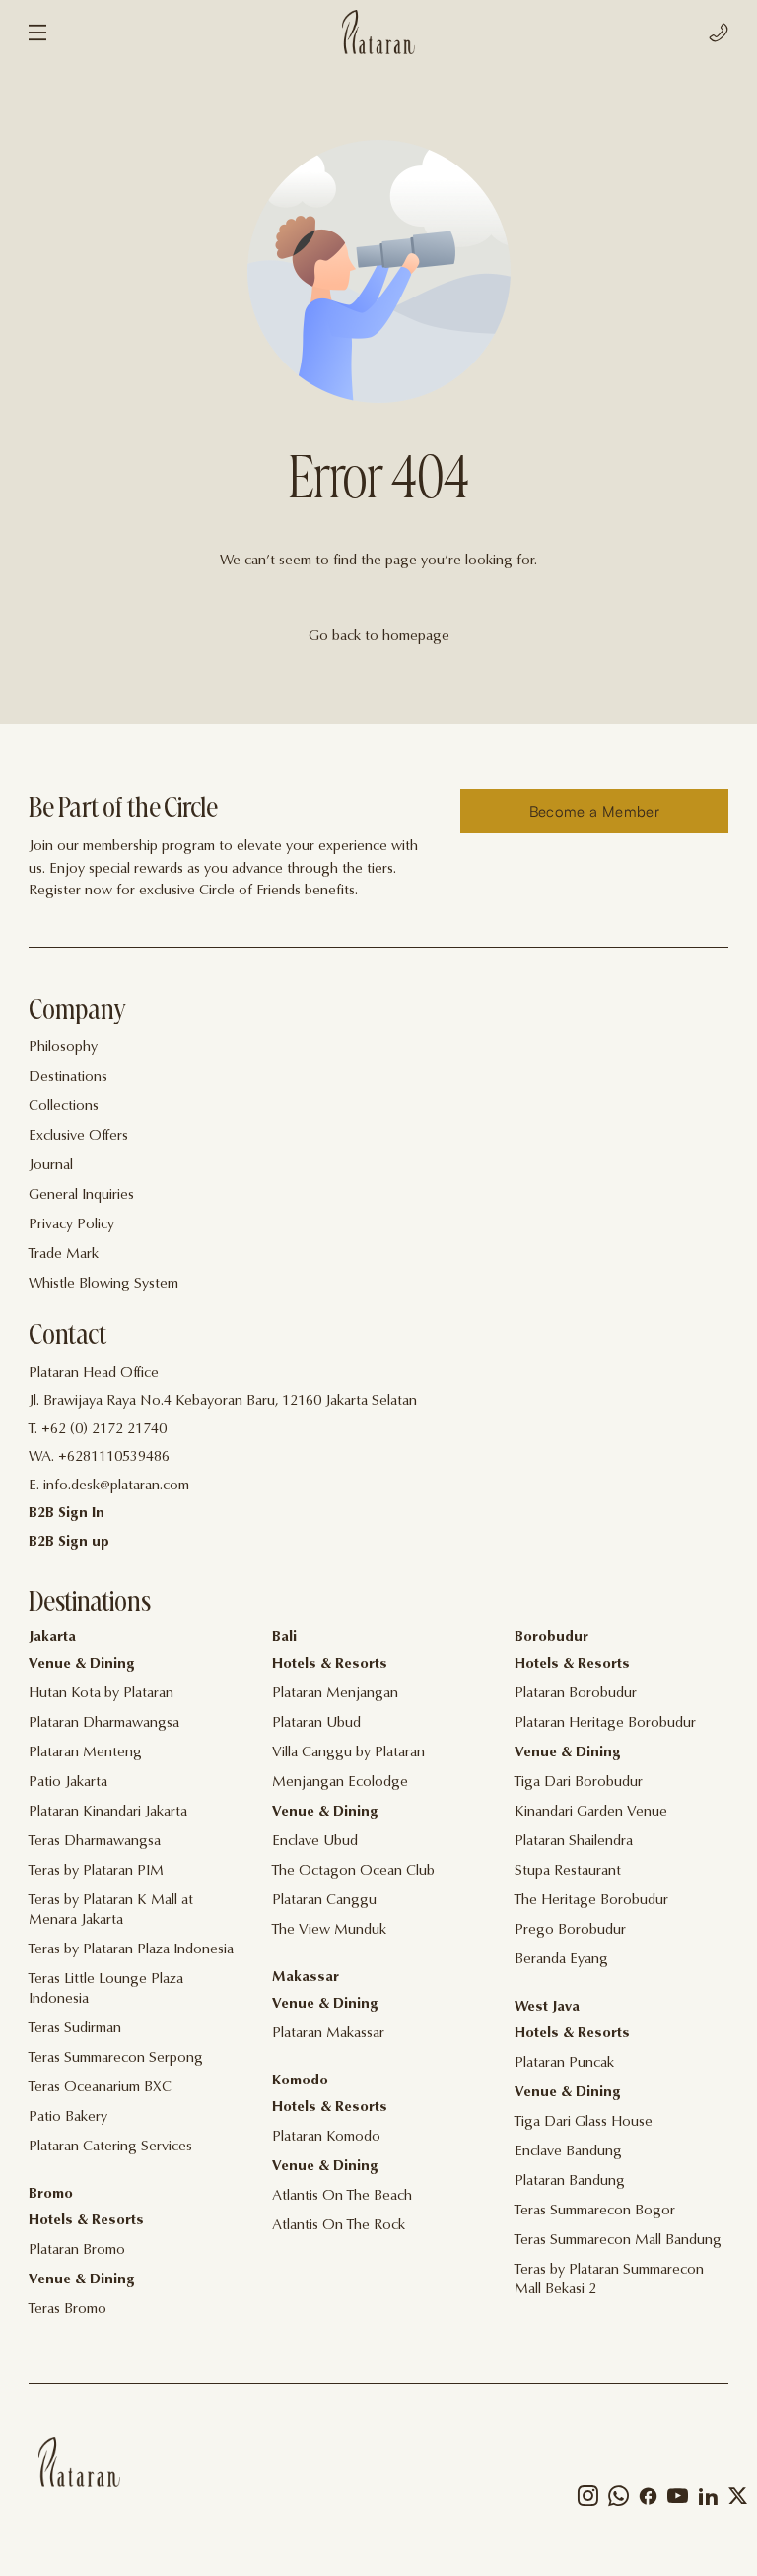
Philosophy (63, 1048)
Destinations (68, 1077)
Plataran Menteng (85, 1753)
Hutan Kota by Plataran (101, 1694)
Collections (64, 1107)
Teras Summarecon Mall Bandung (618, 2241)
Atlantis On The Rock (339, 2226)
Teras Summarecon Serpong (116, 2058)
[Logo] (378, 32)
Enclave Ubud (315, 1842)
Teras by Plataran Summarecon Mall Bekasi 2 (609, 2280)
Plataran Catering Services (110, 2147)
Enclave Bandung (568, 2152)
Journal (51, 1166)
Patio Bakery (68, 2117)
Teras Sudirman (75, 2029)
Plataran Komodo (326, 2137)
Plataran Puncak (564, 2063)
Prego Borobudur (570, 1930)
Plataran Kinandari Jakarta (108, 1812)
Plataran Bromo (77, 2250)
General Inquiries (81, 1195)
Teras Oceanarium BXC (100, 2088)
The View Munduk (329, 1930)
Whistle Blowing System (103, 1284)
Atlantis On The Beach (342, 2196)
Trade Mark (64, 1255)
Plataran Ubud (316, 1723)
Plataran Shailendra (574, 1842)
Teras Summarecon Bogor (595, 2211)
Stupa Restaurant (568, 1871)
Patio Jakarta (68, 1783)
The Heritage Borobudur (591, 1901)
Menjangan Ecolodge (340, 1783)
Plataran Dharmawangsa (104, 1723)
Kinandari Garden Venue (591, 1812)
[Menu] (37, 33)
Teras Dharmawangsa (95, 1842)
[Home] (79, 2462)
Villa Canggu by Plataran (348, 1753)
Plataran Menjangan (335, 1694)
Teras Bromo (68, 2310)
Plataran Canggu (324, 1901)
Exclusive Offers (78, 1136)
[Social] (588, 2501)
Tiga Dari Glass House (584, 2122)
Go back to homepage (379, 637)
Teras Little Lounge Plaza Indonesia (106, 1989)
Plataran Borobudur (576, 1694)
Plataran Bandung (570, 2181)
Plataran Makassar (328, 2034)
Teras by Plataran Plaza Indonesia (131, 1950)
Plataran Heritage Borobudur (605, 1723)
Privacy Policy (71, 1225)
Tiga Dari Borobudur (579, 1783)
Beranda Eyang (561, 1960)
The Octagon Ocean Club (353, 1871)
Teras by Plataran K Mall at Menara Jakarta (111, 1911)
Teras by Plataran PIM (96, 1871)
